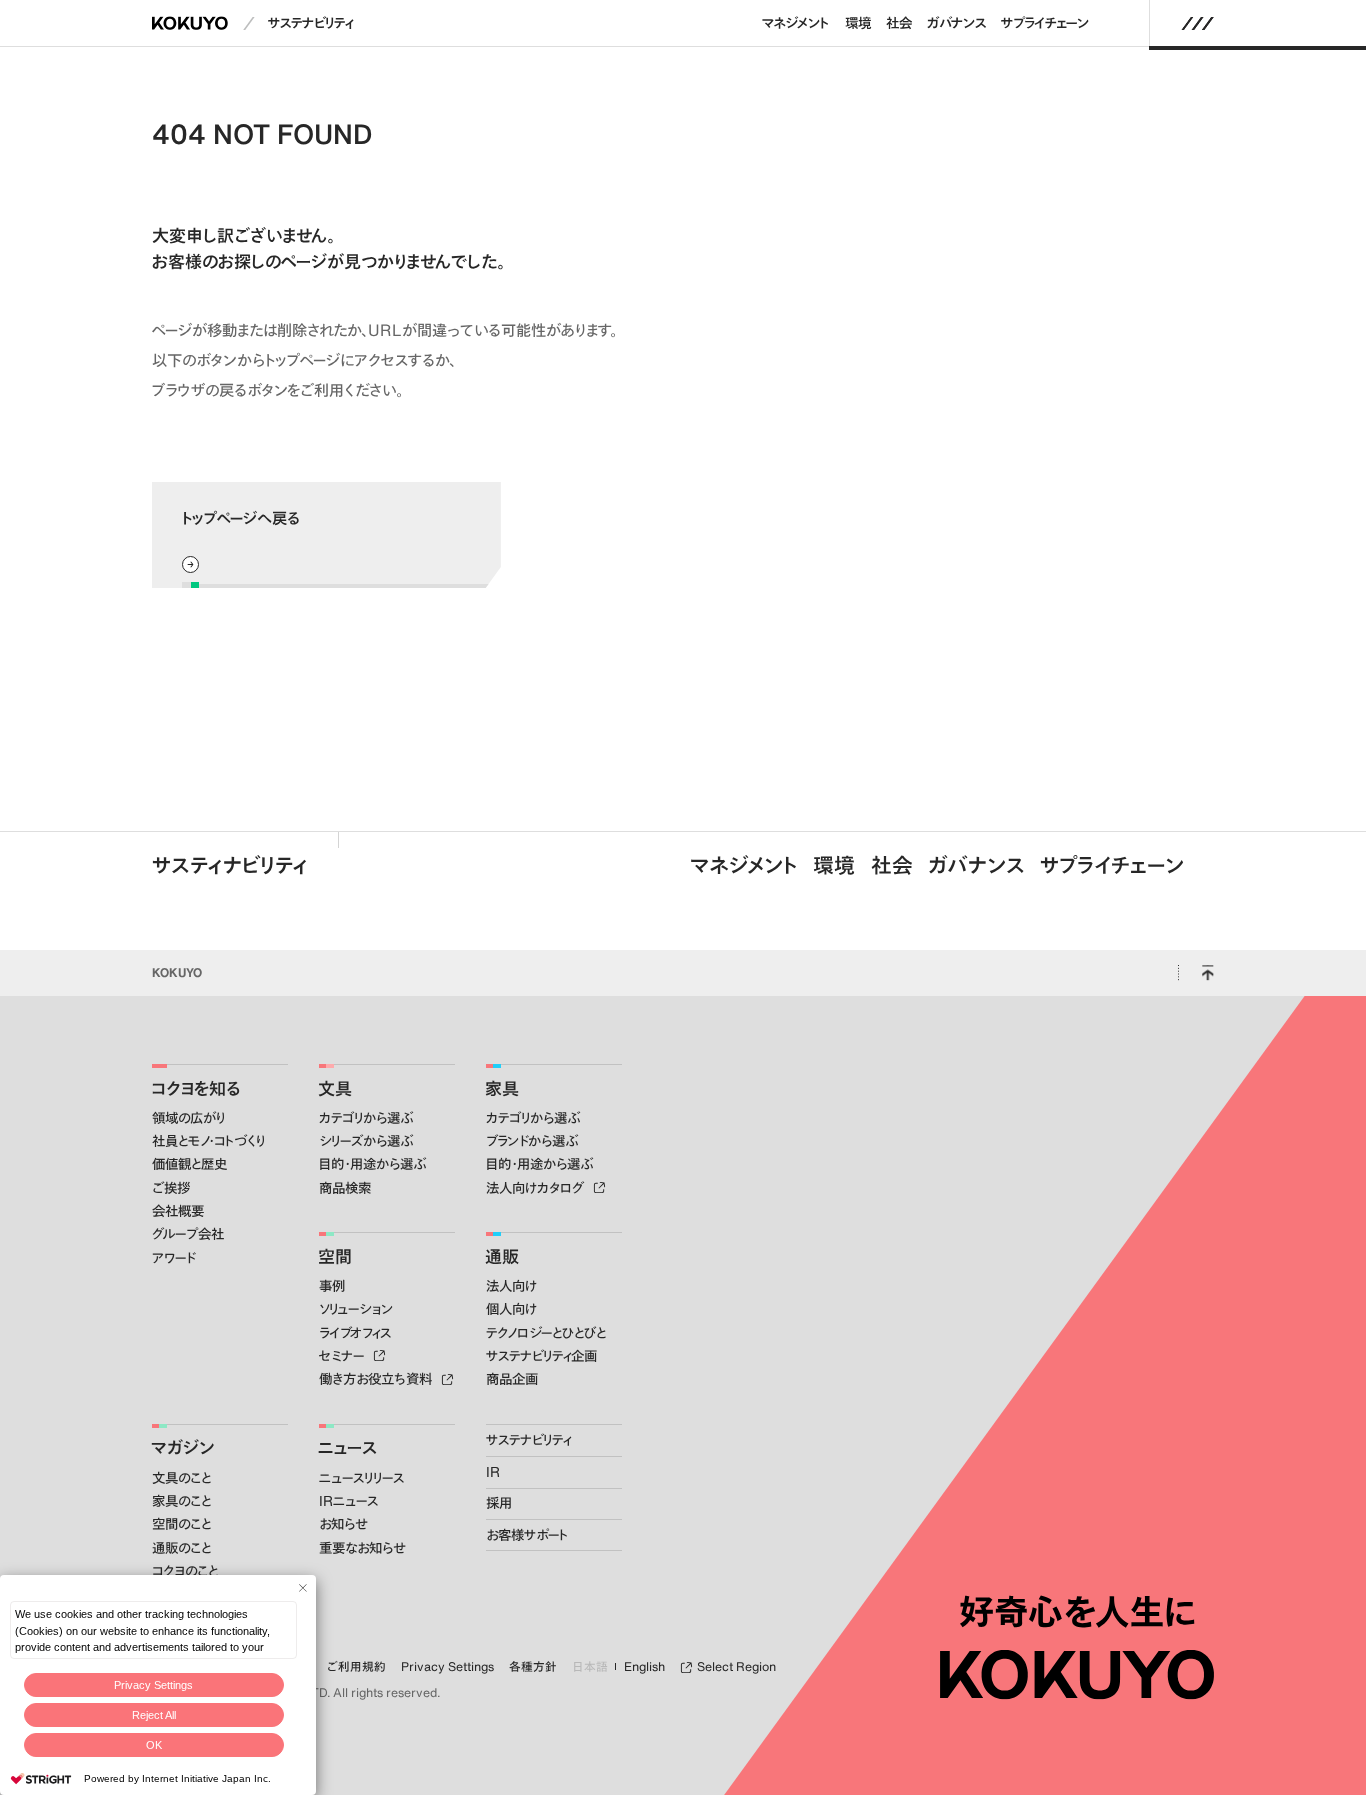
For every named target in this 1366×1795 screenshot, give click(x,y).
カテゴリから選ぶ (366, 1118)
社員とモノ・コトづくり (208, 1141)
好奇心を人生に (1077, 1612)
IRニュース (348, 1501)
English (644, 1666)
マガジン (182, 1447)
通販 (502, 1256)
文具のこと (181, 1478)
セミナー (343, 1356)
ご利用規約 (356, 1666)
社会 (899, 23)
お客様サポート (527, 1535)
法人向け (511, 1286)
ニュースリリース (361, 1478)
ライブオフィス (355, 1333)
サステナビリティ (310, 23)
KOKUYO (177, 972)
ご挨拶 (171, 1188)
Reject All (154, 1715)
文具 (335, 1088)
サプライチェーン (1045, 23)
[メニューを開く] (1198, 23)
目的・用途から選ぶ (372, 1164)
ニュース (347, 1447)
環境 (858, 23)
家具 (502, 1088)
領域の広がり (188, 1118)
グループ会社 (188, 1234)
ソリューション (356, 1309)
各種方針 (533, 1666)
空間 (335, 1256)
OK (154, 1745)
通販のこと (181, 1548)
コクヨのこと (185, 1571)
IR (493, 1472)
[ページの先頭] (1207, 973)
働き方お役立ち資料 (377, 1379)
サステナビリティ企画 (541, 1356)
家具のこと (181, 1501)
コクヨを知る (195, 1088)
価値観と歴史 (189, 1164)
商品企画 (512, 1379)
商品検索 (345, 1188)
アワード (173, 1258)
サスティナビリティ (230, 865)
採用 (499, 1503)
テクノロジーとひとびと (546, 1333)
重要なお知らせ (362, 1548)
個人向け (511, 1309)
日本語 (590, 1666)
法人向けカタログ (537, 1188)
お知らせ (343, 1524)
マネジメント (795, 23)
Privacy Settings (153, 1685)
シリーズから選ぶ (366, 1141)
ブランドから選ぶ (532, 1141)
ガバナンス (956, 23)
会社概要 (178, 1211)
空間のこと (181, 1524)
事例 (332, 1286)
